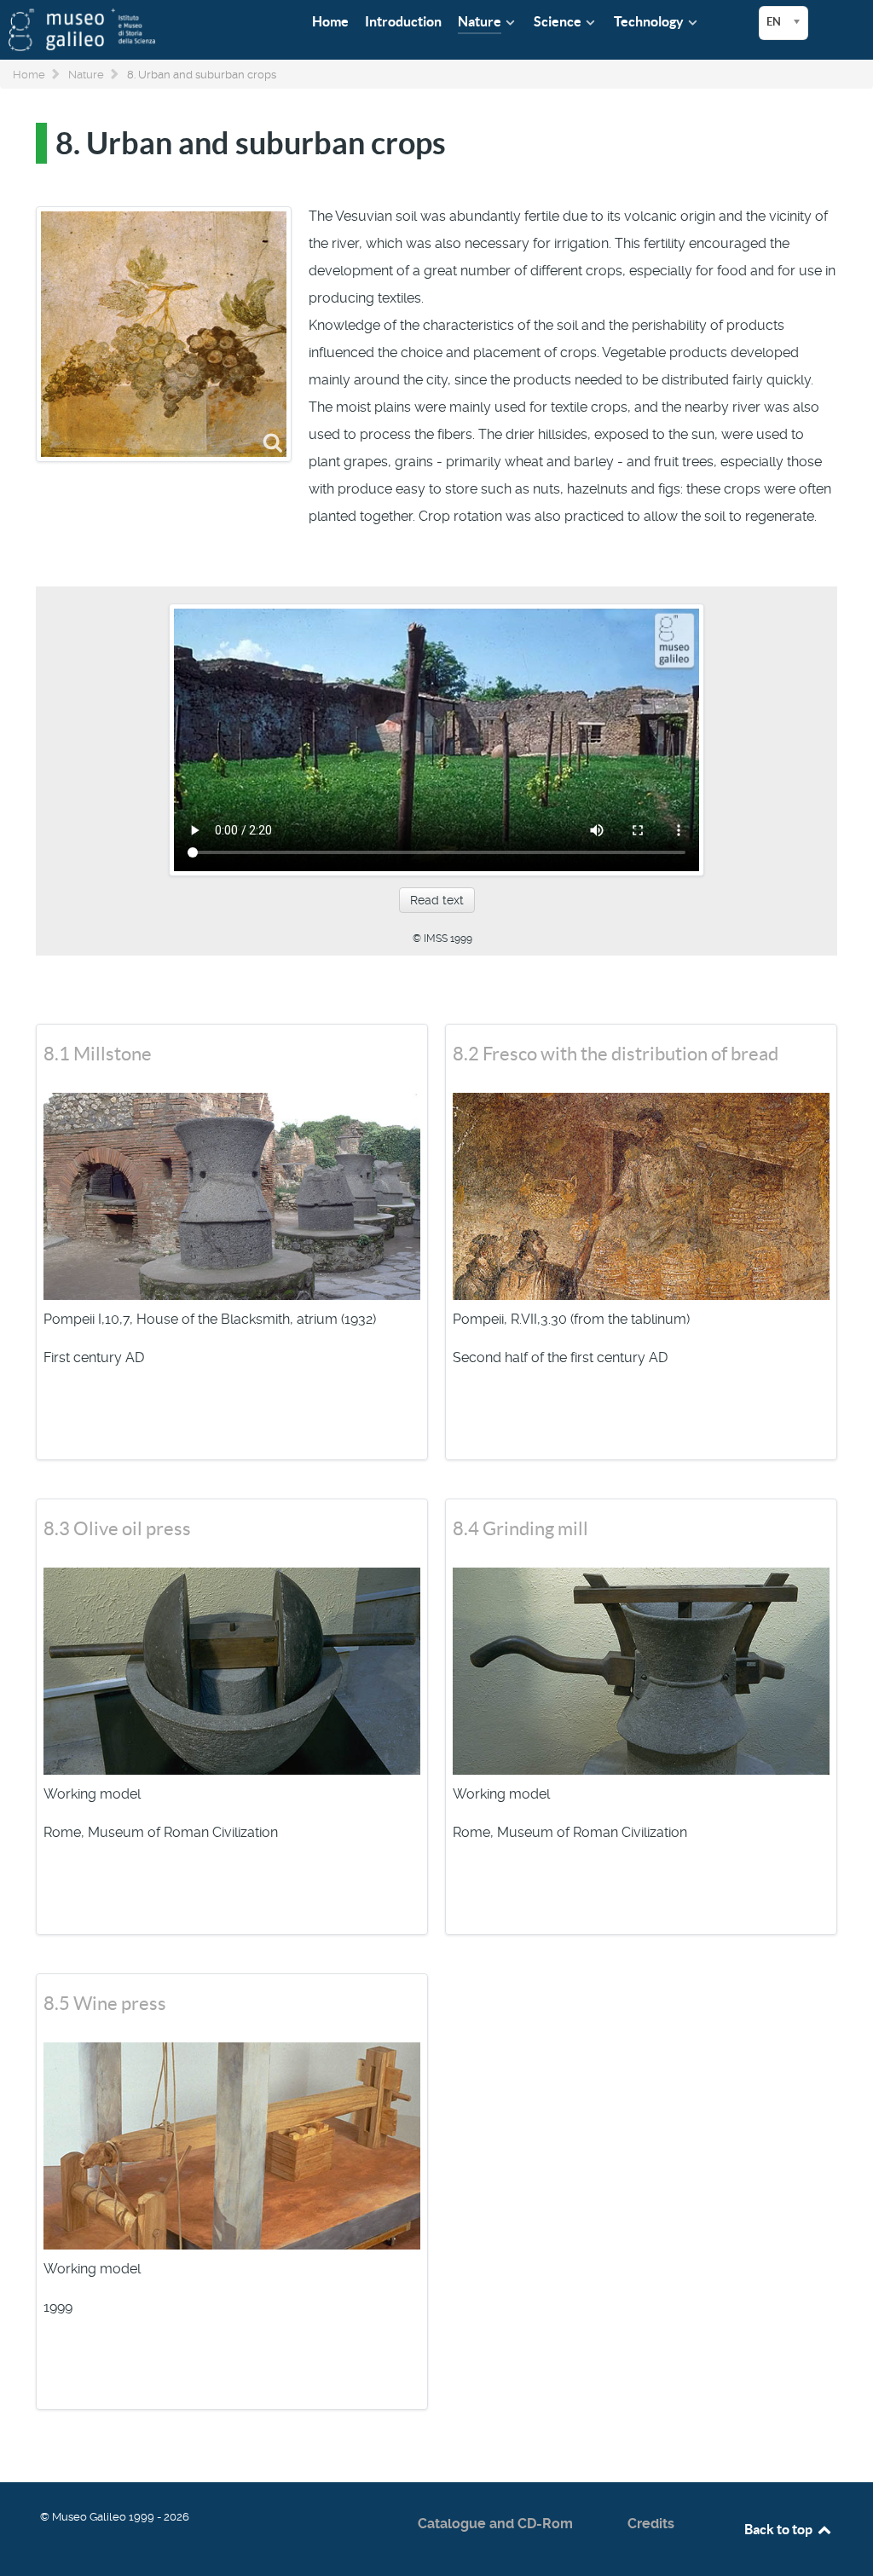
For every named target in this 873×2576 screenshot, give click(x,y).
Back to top (780, 2529)
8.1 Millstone (98, 1054)
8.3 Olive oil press (117, 1528)
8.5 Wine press (105, 2003)
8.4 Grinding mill (520, 1528)
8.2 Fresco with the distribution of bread (616, 1054)
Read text (437, 900)
